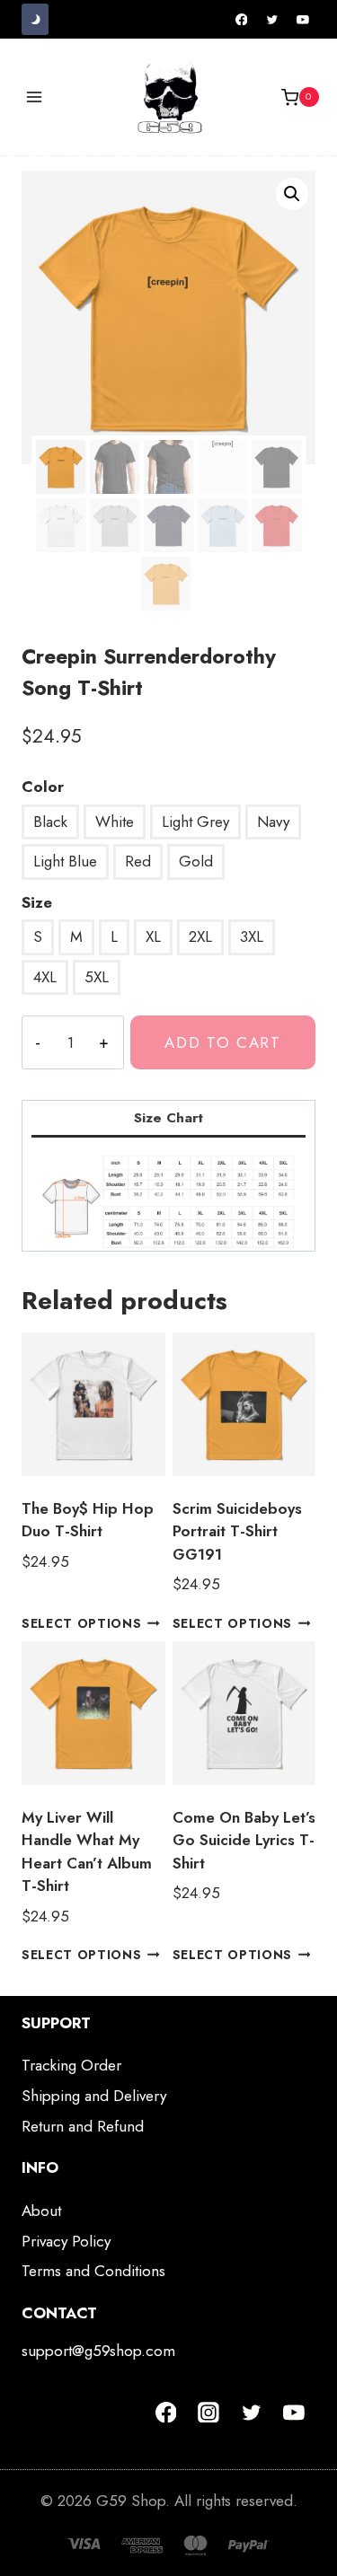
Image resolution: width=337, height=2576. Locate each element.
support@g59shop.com (98, 2351)
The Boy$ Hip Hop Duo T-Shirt (88, 1520)
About (41, 2211)
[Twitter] (272, 20)
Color (43, 787)
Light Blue (65, 861)
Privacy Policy (66, 2241)
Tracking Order (71, 2065)
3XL (252, 936)
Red (138, 861)
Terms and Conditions (93, 2271)
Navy (273, 822)
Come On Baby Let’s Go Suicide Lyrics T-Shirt (244, 1840)
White (115, 822)
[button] (292, 194)
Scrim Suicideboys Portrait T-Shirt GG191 (237, 1531)
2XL (200, 936)
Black (50, 822)
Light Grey (195, 822)
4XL (45, 977)
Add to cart (223, 1042)
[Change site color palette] (35, 19)
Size (37, 902)
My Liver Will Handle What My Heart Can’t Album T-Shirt (87, 1852)
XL (153, 936)
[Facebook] (242, 20)
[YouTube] (303, 20)
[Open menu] (35, 97)
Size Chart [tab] (168, 1118)
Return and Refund (83, 2126)
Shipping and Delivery (94, 2096)
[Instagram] (208, 2413)
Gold (196, 861)
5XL (97, 977)
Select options (82, 1623)
